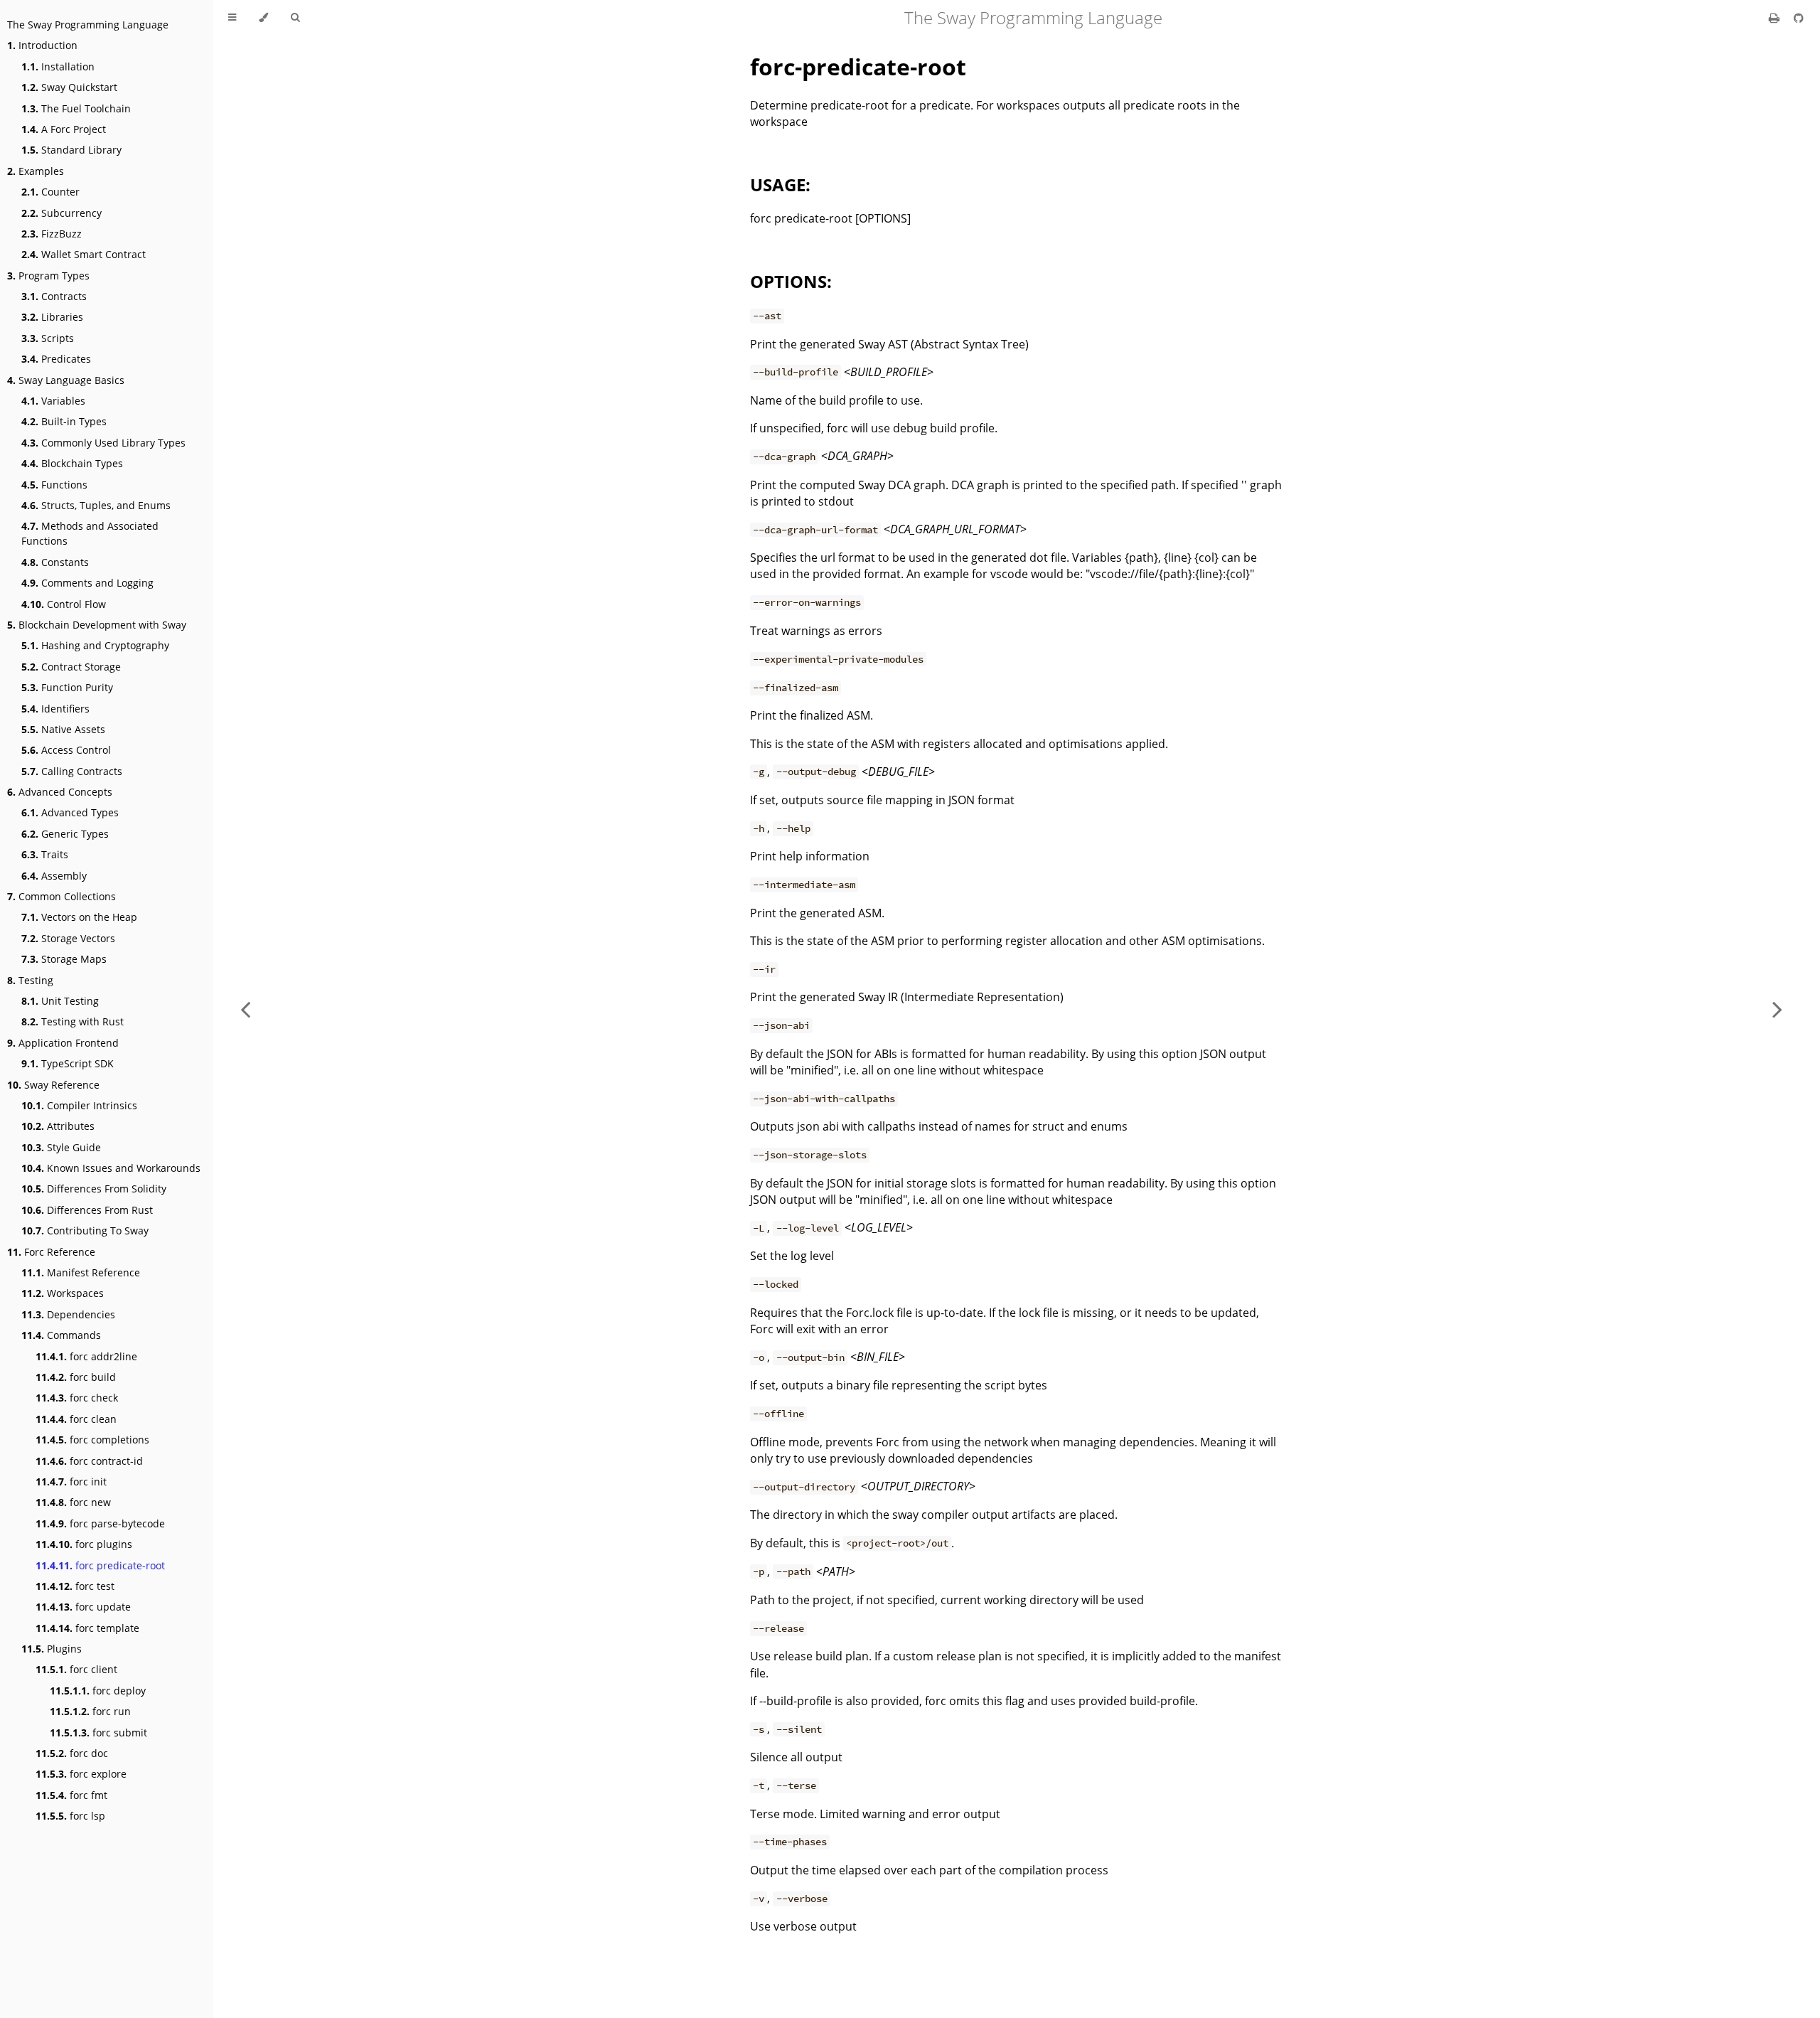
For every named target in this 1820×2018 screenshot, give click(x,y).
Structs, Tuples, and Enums (96, 505)
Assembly (54, 876)
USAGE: (780, 185)
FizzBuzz (52, 234)
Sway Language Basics (66, 380)
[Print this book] (1776, 18)
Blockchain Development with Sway (97, 625)
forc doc (72, 1753)
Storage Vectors (68, 938)
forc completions (92, 1440)
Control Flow (64, 604)
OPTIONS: (791, 281)
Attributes (58, 1126)
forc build (76, 1377)
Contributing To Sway (85, 1230)
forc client (76, 1669)
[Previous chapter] (245, 1009)
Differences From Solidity (94, 1189)
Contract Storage (71, 667)
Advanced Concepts (60, 792)
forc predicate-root (100, 1565)
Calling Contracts (72, 771)
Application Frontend (63, 1043)
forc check (77, 1398)
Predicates (56, 359)
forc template (87, 1628)
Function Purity (67, 687)
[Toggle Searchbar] (295, 18)
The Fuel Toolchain (76, 108)
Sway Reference (53, 1085)
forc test (75, 1586)
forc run (90, 1711)
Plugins (52, 1649)
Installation (58, 66)
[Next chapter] (1777, 1009)
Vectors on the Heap (79, 917)
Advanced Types (70, 812)
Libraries (52, 317)
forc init (71, 1482)
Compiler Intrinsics (79, 1105)
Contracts (54, 296)
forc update (83, 1607)
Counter (50, 192)
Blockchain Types (72, 463)
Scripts (48, 338)
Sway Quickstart (69, 87)
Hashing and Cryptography (95, 645)
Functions (54, 485)
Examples (36, 171)
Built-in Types (64, 421)
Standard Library (71, 150)
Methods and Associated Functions (90, 533)
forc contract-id (89, 1461)
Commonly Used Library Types (103, 443)
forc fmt (71, 1795)
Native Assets (63, 729)
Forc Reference (51, 1252)
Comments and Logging (87, 583)
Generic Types (65, 834)
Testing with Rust (73, 1021)
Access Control (66, 750)
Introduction (42, 45)
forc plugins (84, 1544)
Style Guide (61, 1147)
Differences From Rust (87, 1210)
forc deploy (98, 1691)
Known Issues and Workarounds (111, 1168)
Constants (55, 562)
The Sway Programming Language (88, 25)
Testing (30, 980)
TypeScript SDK (68, 1063)
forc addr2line (86, 1356)
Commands (61, 1335)
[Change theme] (263, 18)
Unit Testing (60, 1001)
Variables (53, 401)
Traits (45, 854)
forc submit (98, 1733)
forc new (73, 1502)
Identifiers (55, 709)
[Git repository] (1799, 18)
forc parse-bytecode (100, 1523)
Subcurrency (61, 213)
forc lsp (70, 1816)
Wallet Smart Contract (84, 254)
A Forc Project (64, 129)
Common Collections (61, 896)
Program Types (48, 276)
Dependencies (68, 1314)
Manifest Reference (81, 1272)
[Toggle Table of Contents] (232, 18)
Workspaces (63, 1293)
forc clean (76, 1419)
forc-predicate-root (858, 66)
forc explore (81, 1774)
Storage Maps (64, 959)
